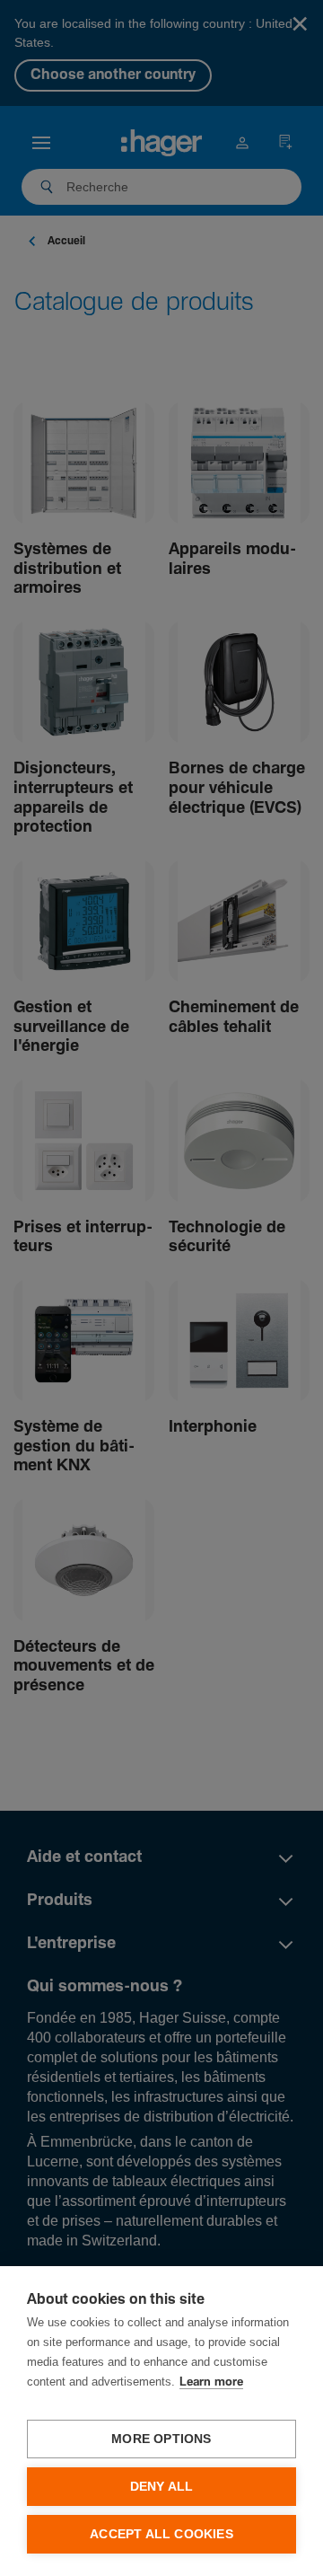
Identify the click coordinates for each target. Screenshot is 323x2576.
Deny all (162, 2487)
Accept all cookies (161, 2534)
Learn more (211, 2382)
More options (161, 2439)
